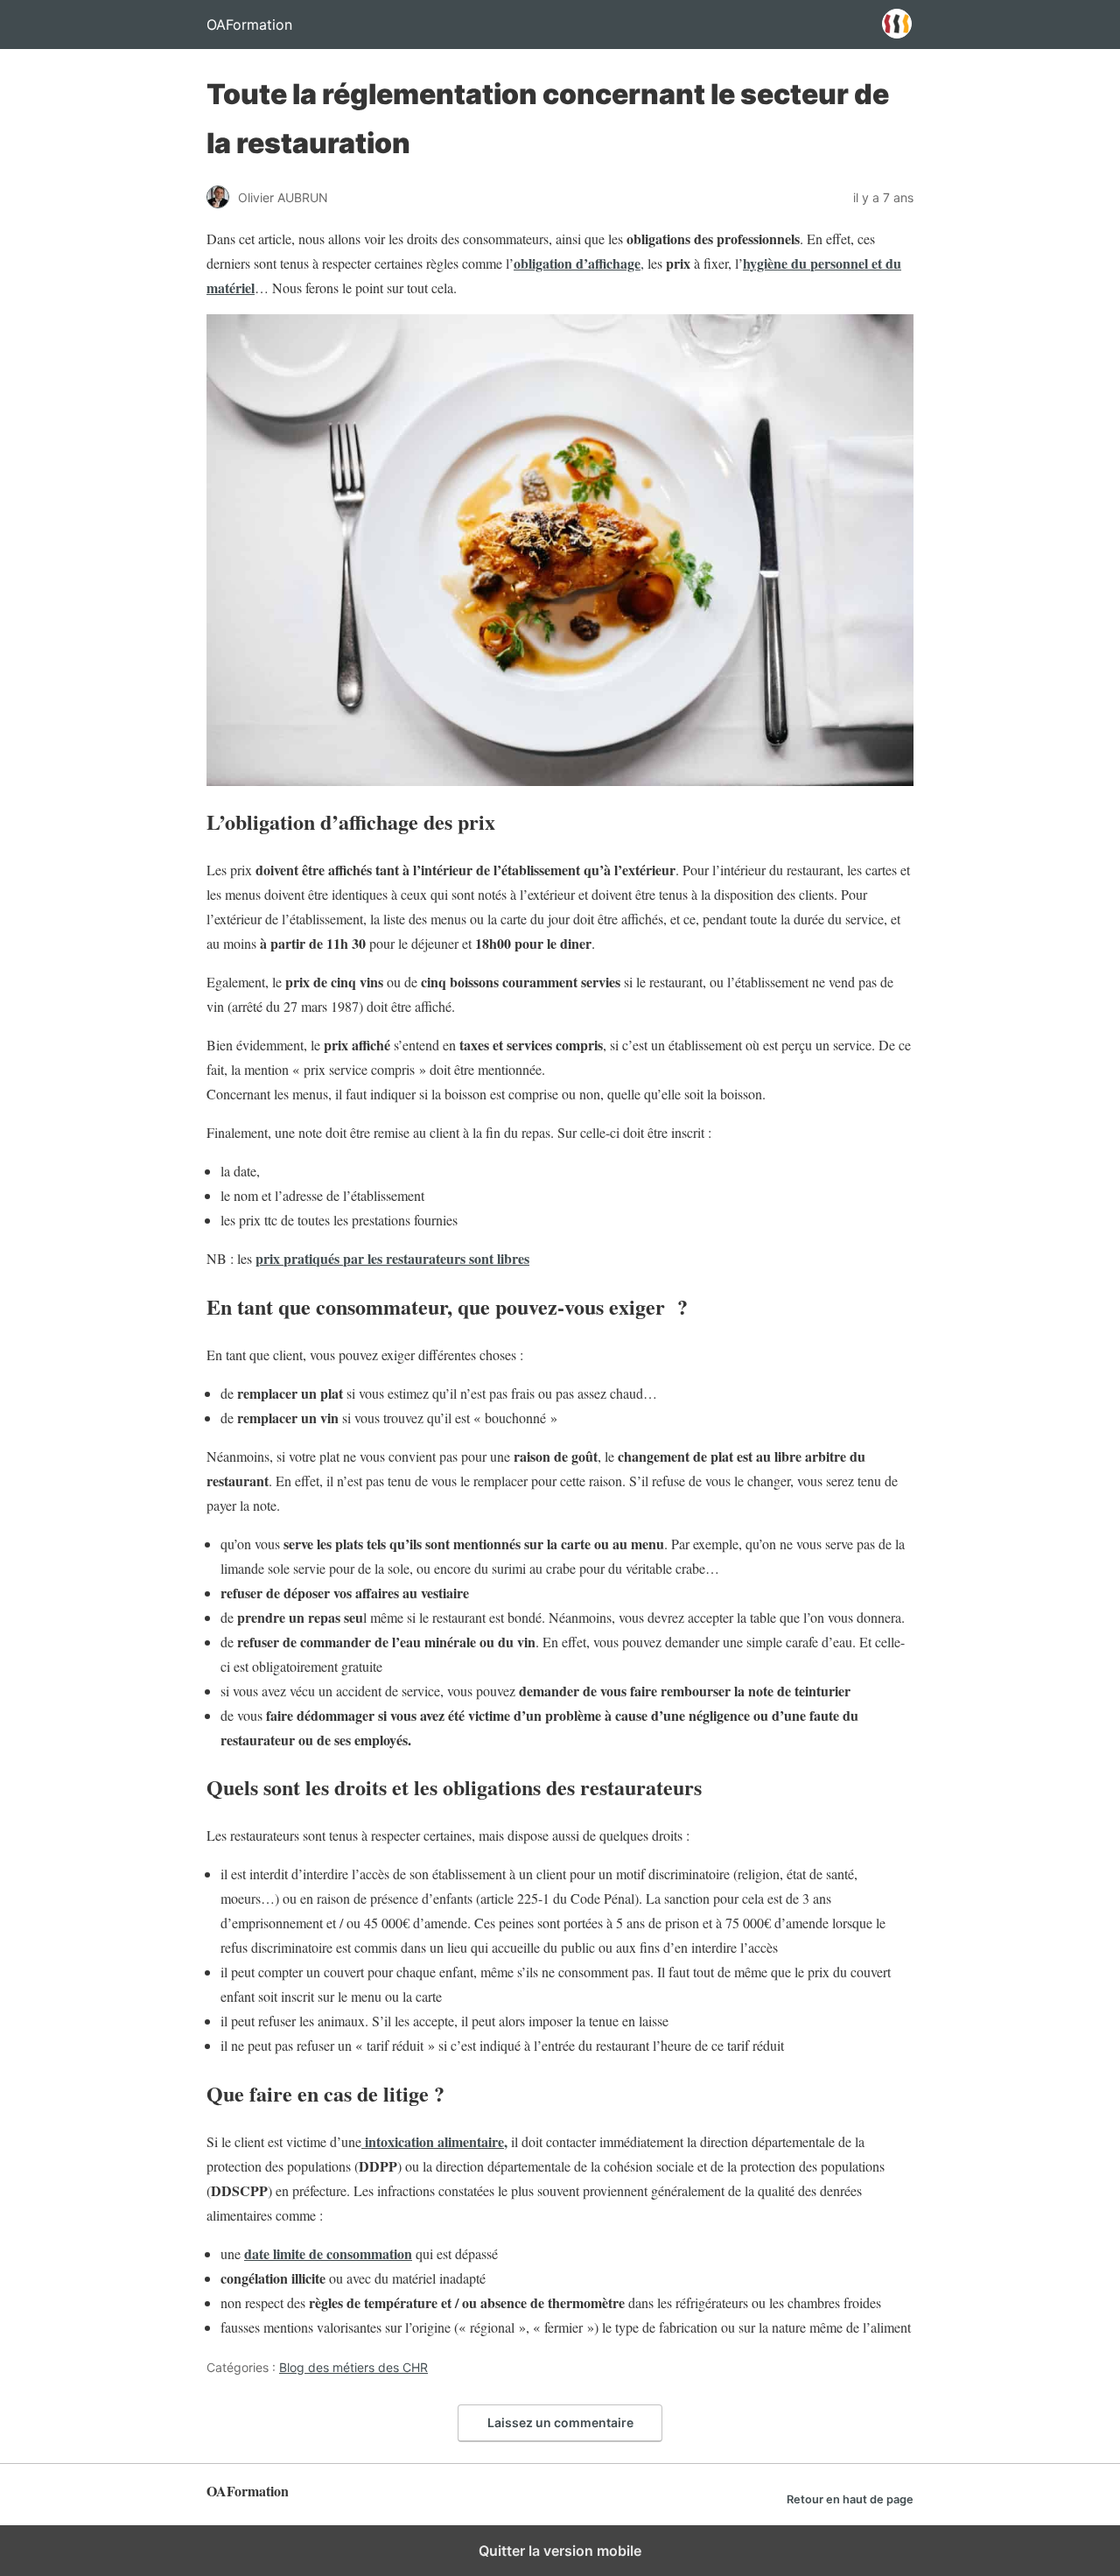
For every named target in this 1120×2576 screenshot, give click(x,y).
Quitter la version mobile (560, 2551)
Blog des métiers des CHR (353, 2367)
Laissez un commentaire (560, 2422)
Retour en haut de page (850, 2499)
